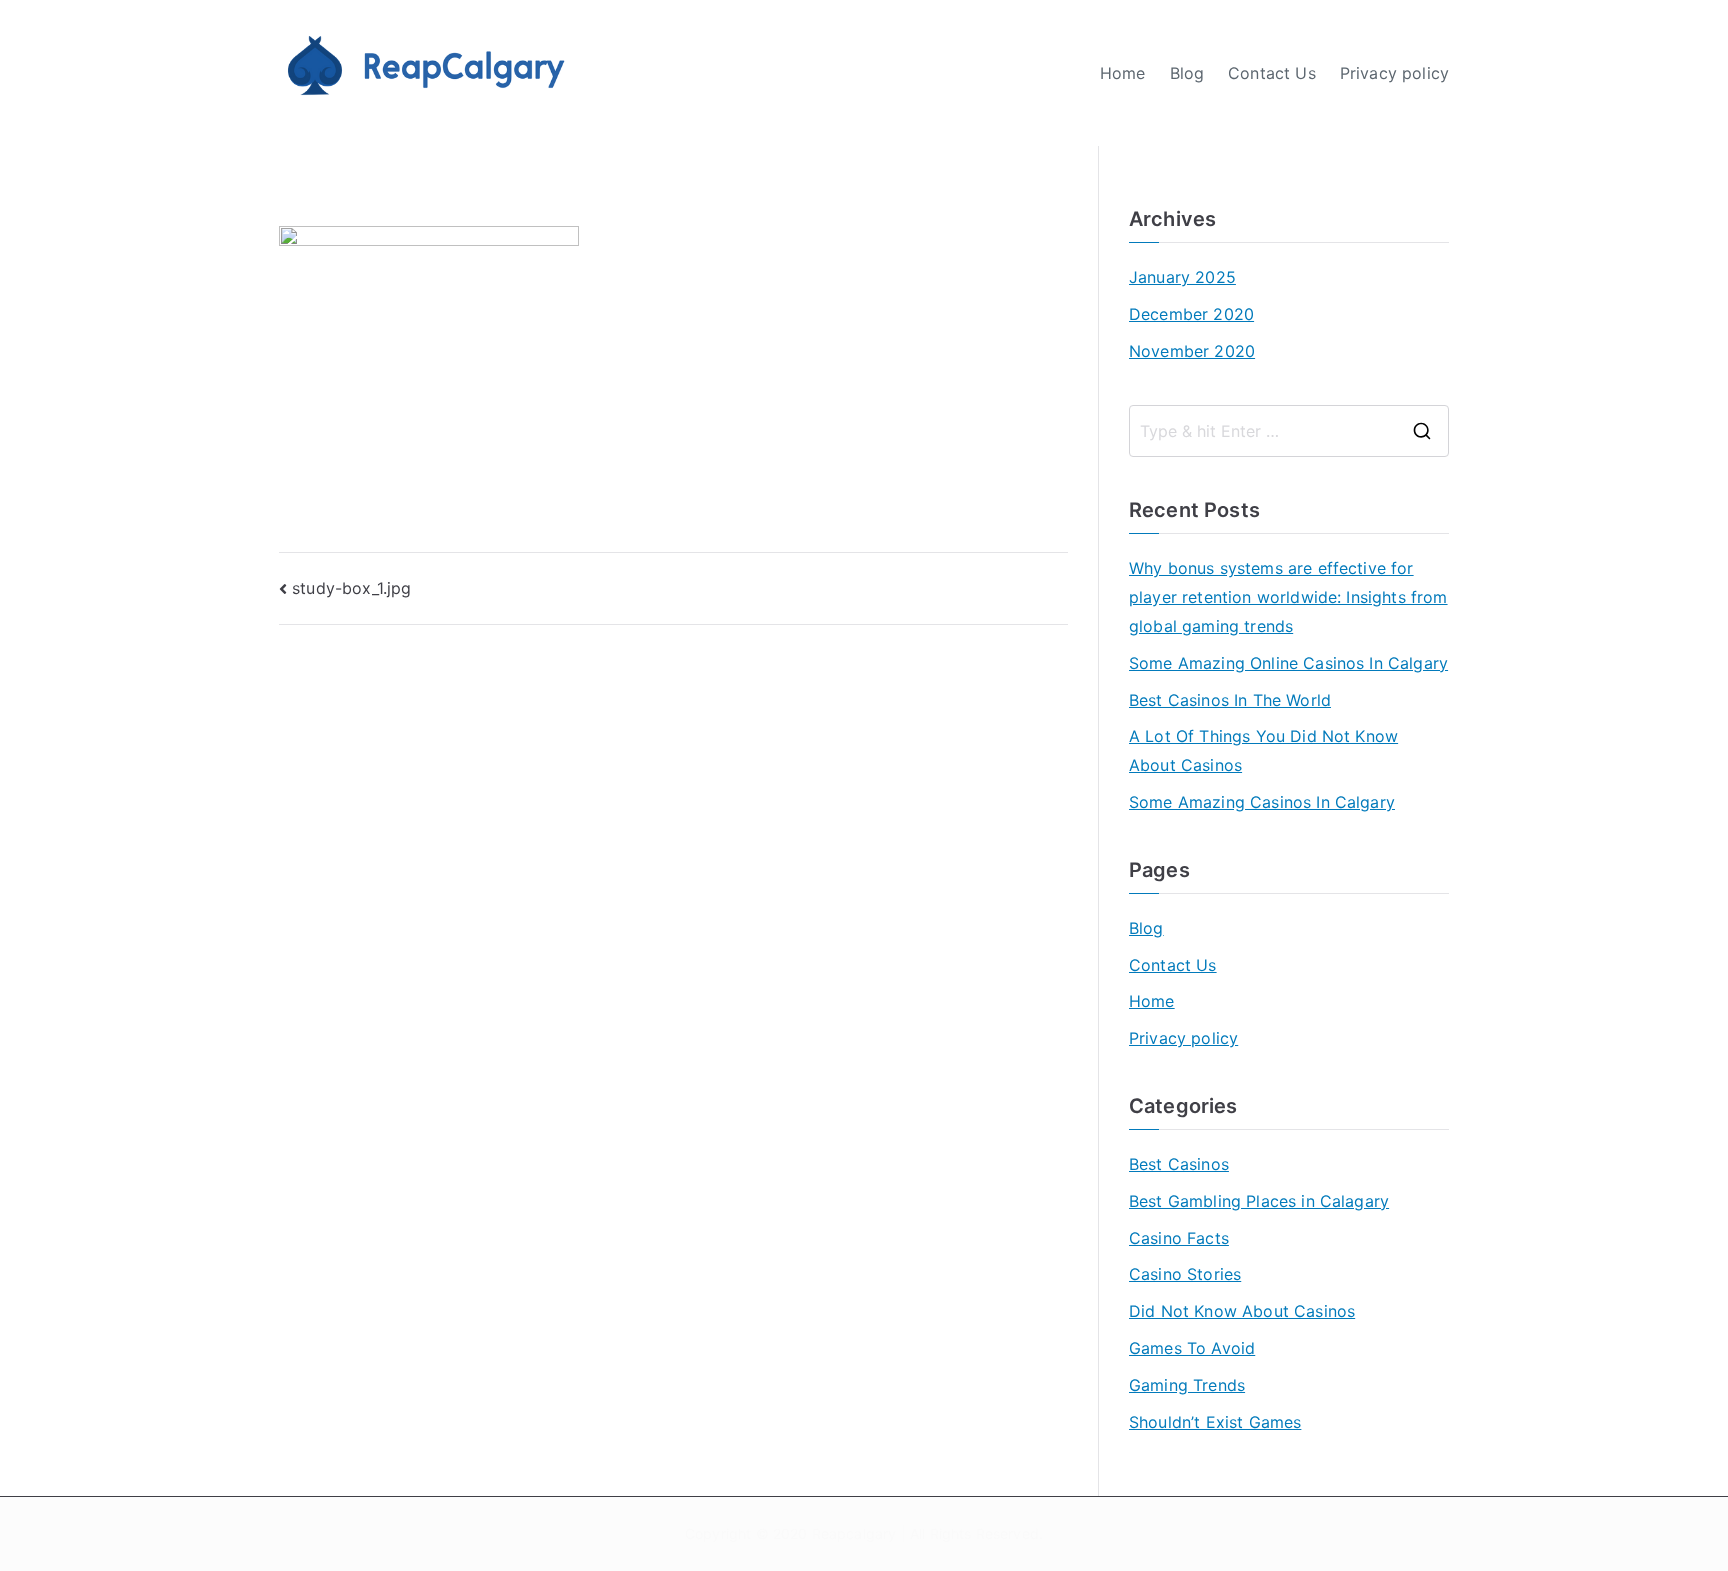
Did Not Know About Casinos (1242, 1311)
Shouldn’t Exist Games (1215, 1422)
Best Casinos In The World (1230, 700)
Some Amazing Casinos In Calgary (1262, 802)
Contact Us (1272, 73)
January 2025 (1182, 277)
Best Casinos (1179, 1164)
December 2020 (1191, 314)
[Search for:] (1289, 431)
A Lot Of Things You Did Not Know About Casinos (1263, 750)
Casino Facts (1179, 1238)
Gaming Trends (1187, 1385)
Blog (1187, 73)
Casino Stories (1185, 1274)
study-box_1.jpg (351, 588)
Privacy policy (1394, 73)
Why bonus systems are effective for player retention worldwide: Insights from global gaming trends (1288, 597)
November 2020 (1192, 351)
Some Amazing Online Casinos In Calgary (1288, 663)
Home (1123, 73)
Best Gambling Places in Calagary (1259, 1201)
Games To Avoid (1192, 1348)
